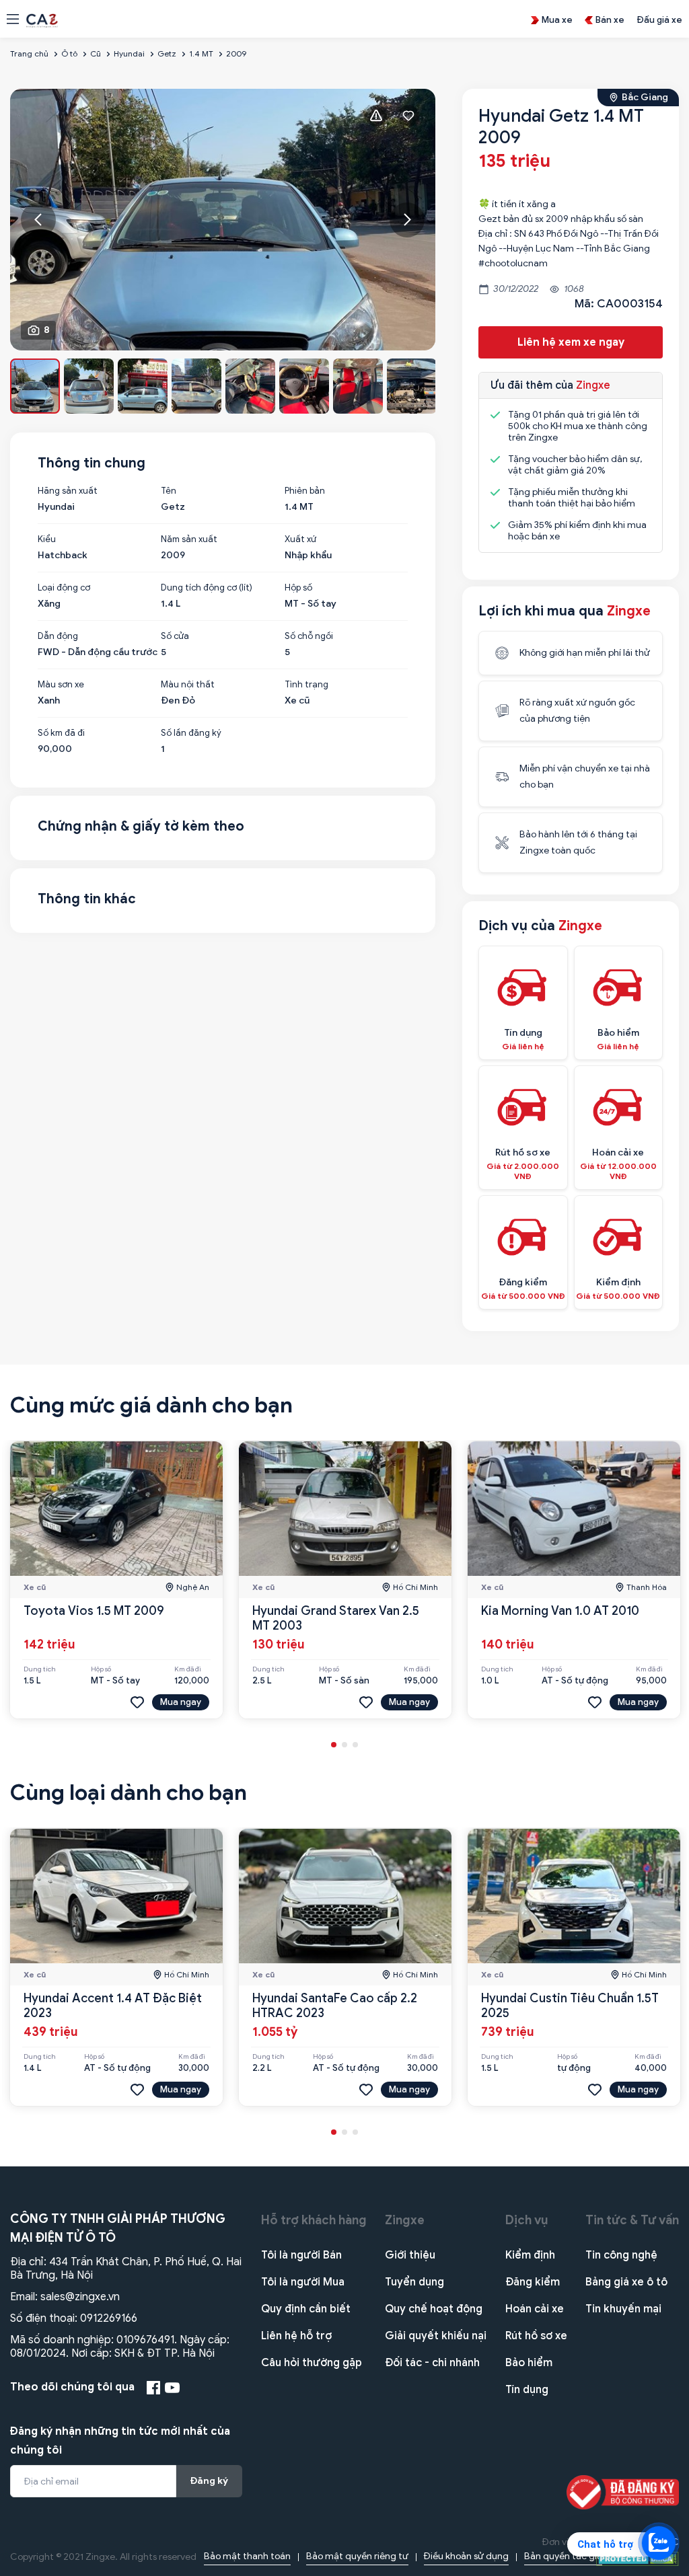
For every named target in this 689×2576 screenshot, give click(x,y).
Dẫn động (58, 636)
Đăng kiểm (533, 2282)
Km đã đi (188, 1669)
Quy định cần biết (306, 2309)
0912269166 (109, 2318)
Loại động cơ (64, 588)
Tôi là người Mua (303, 2282)
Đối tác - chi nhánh (432, 2363)
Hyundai (129, 53)
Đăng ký (209, 2481)
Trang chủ (29, 53)
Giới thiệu (410, 2255)
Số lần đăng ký (191, 733)
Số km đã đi (61, 733)
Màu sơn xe (61, 685)
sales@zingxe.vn (80, 2297)
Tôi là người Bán (301, 2255)
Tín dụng (527, 2390)
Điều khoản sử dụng (466, 2556)
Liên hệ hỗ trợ (296, 2336)
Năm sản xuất (189, 539)
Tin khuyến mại (623, 2309)
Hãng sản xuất (68, 491)
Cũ (96, 53)
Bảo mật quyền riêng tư (357, 2556)
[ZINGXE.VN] (42, 20)
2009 (236, 53)
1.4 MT (201, 53)
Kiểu (47, 539)
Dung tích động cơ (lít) (207, 588)
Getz (167, 53)
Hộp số (298, 588)
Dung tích (40, 1669)
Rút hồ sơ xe (536, 2336)
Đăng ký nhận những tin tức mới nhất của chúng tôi (120, 2441)
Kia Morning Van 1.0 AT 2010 (560, 1611)
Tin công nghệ (621, 2255)
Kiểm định (530, 2255)
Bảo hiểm (529, 2363)
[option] (223, 220)
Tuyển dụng (414, 2282)
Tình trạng (306, 685)
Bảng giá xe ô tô (626, 2282)
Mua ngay (181, 1702)
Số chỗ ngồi (309, 636)
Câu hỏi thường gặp (312, 2363)
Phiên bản (305, 491)
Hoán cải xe (535, 2309)
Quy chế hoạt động (434, 2309)
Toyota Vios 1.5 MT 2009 (94, 1611)
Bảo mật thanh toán (247, 2556)
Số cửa (175, 636)
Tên (169, 491)
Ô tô (69, 53)
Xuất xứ (300, 539)
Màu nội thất (188, 685)
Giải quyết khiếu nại (436, 2336)
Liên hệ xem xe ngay (571, 342)
